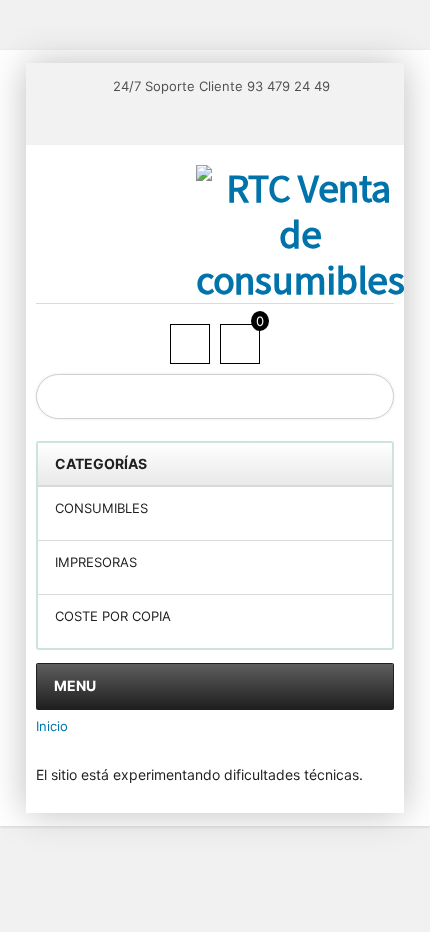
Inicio (52, 726)
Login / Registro (191, 345)
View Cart (241, 343)
